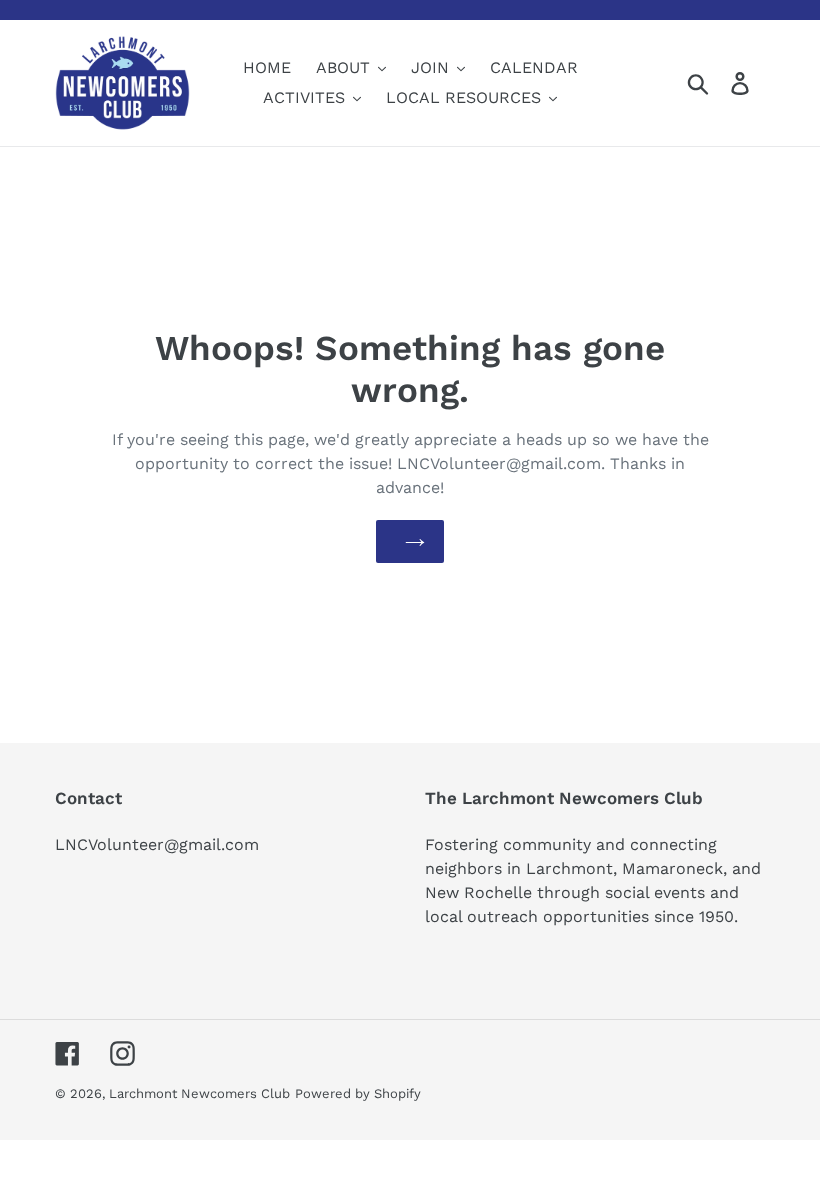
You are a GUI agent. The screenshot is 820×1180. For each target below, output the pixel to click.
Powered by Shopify (358, 1093)
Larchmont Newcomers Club (199, 1093)
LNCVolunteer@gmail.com (157, 844)
